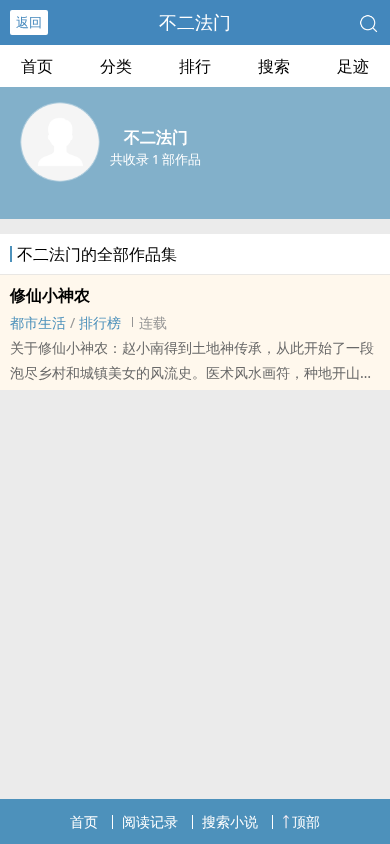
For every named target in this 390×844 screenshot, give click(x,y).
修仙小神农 (50, 295)
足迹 (353, 66)
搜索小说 (230, 821)
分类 (116, 66)
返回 (29, 22)
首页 (37, 66)
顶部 (306, 821)
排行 (195, 66)
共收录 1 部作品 (155, 159)
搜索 (274, 66)
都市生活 (38, 322)
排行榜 (100, 322)
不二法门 (195, 22)
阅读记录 (150, 821)
